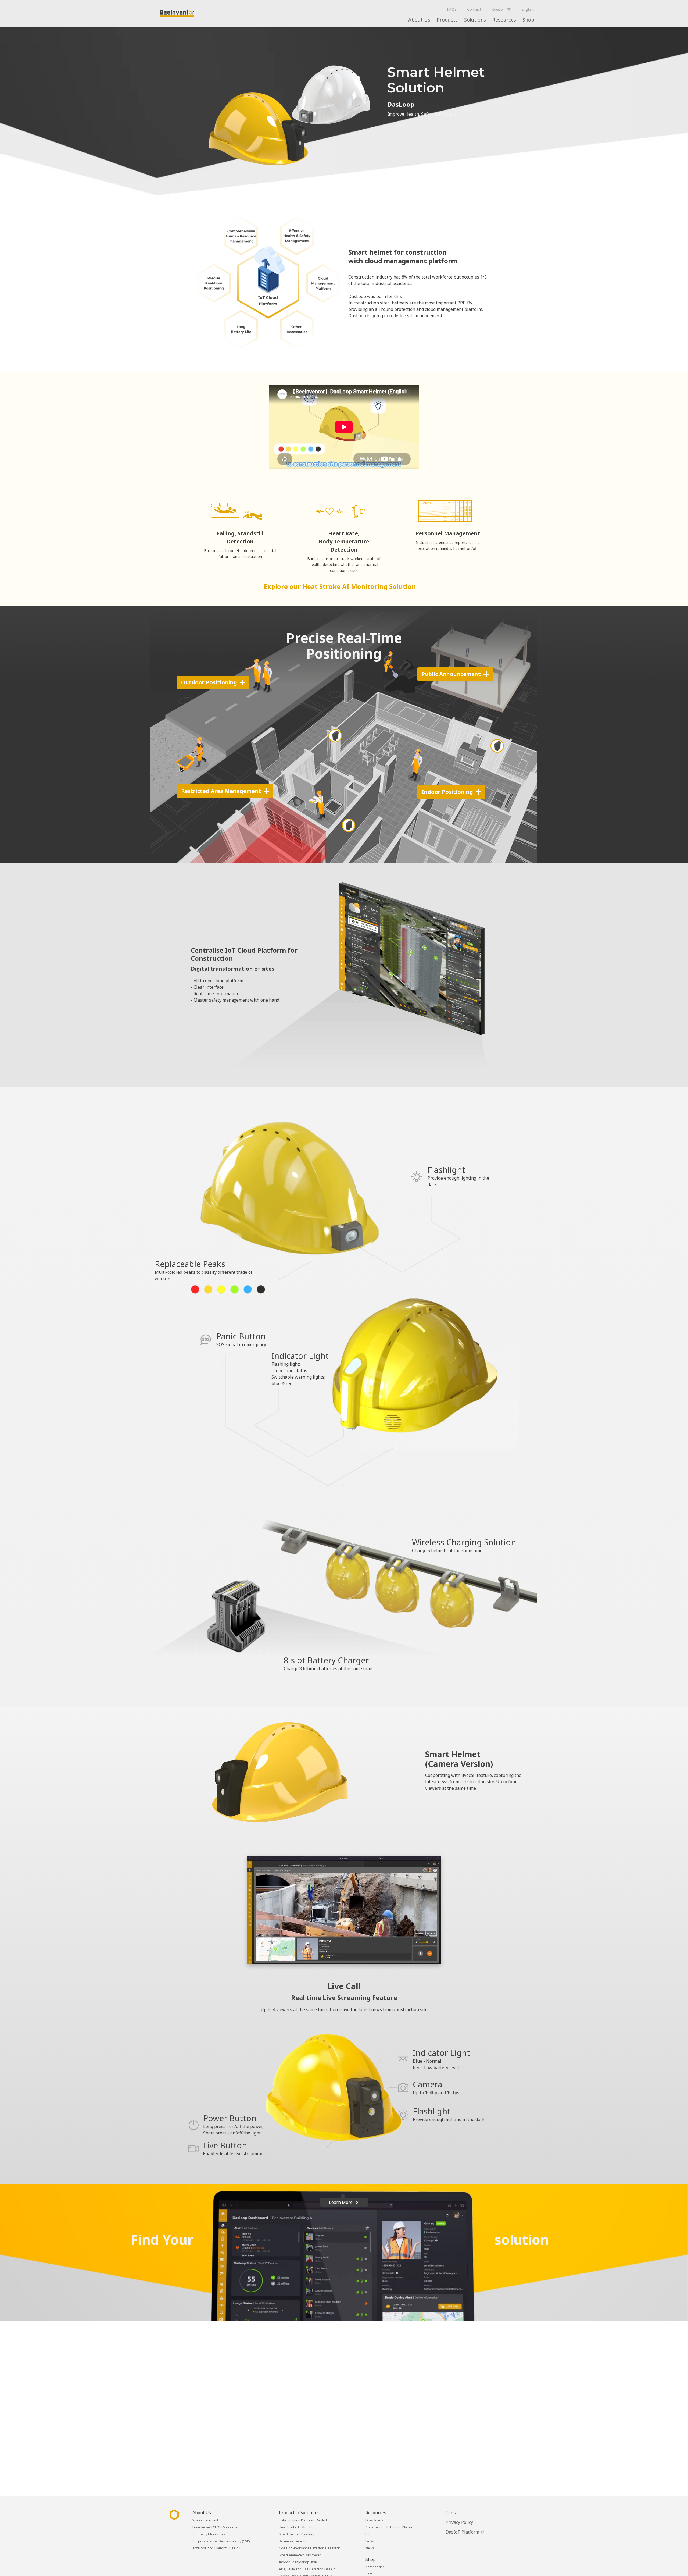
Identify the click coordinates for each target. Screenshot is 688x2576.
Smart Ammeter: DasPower (300, 2555)
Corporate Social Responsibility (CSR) (221, 2541)
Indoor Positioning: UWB (298, 2562)
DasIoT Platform (463, 2532)
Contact (474, 9)
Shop (528, 20)
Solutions (475, 20)
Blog (369, 2534)
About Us (419, 20)
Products (447, 20)
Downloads (374, 2520)
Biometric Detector (293, 2541)
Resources (504, 20)
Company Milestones (209, 2534)
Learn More (341, 2202)
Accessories (375, 2567)
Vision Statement (205, 2520)
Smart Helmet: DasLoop (297, 2534)
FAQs (452, 9)
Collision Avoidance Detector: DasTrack (309, 2548)
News (370, 2548)
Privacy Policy (459, 2522)
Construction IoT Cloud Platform (390, 2527)
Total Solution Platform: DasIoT (217, 2548)
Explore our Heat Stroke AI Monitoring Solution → (344, 586)
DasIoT (499, 9)
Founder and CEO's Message (215, 2527)
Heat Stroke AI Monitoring (299, 2527)
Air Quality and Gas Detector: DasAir (307, 2569)
